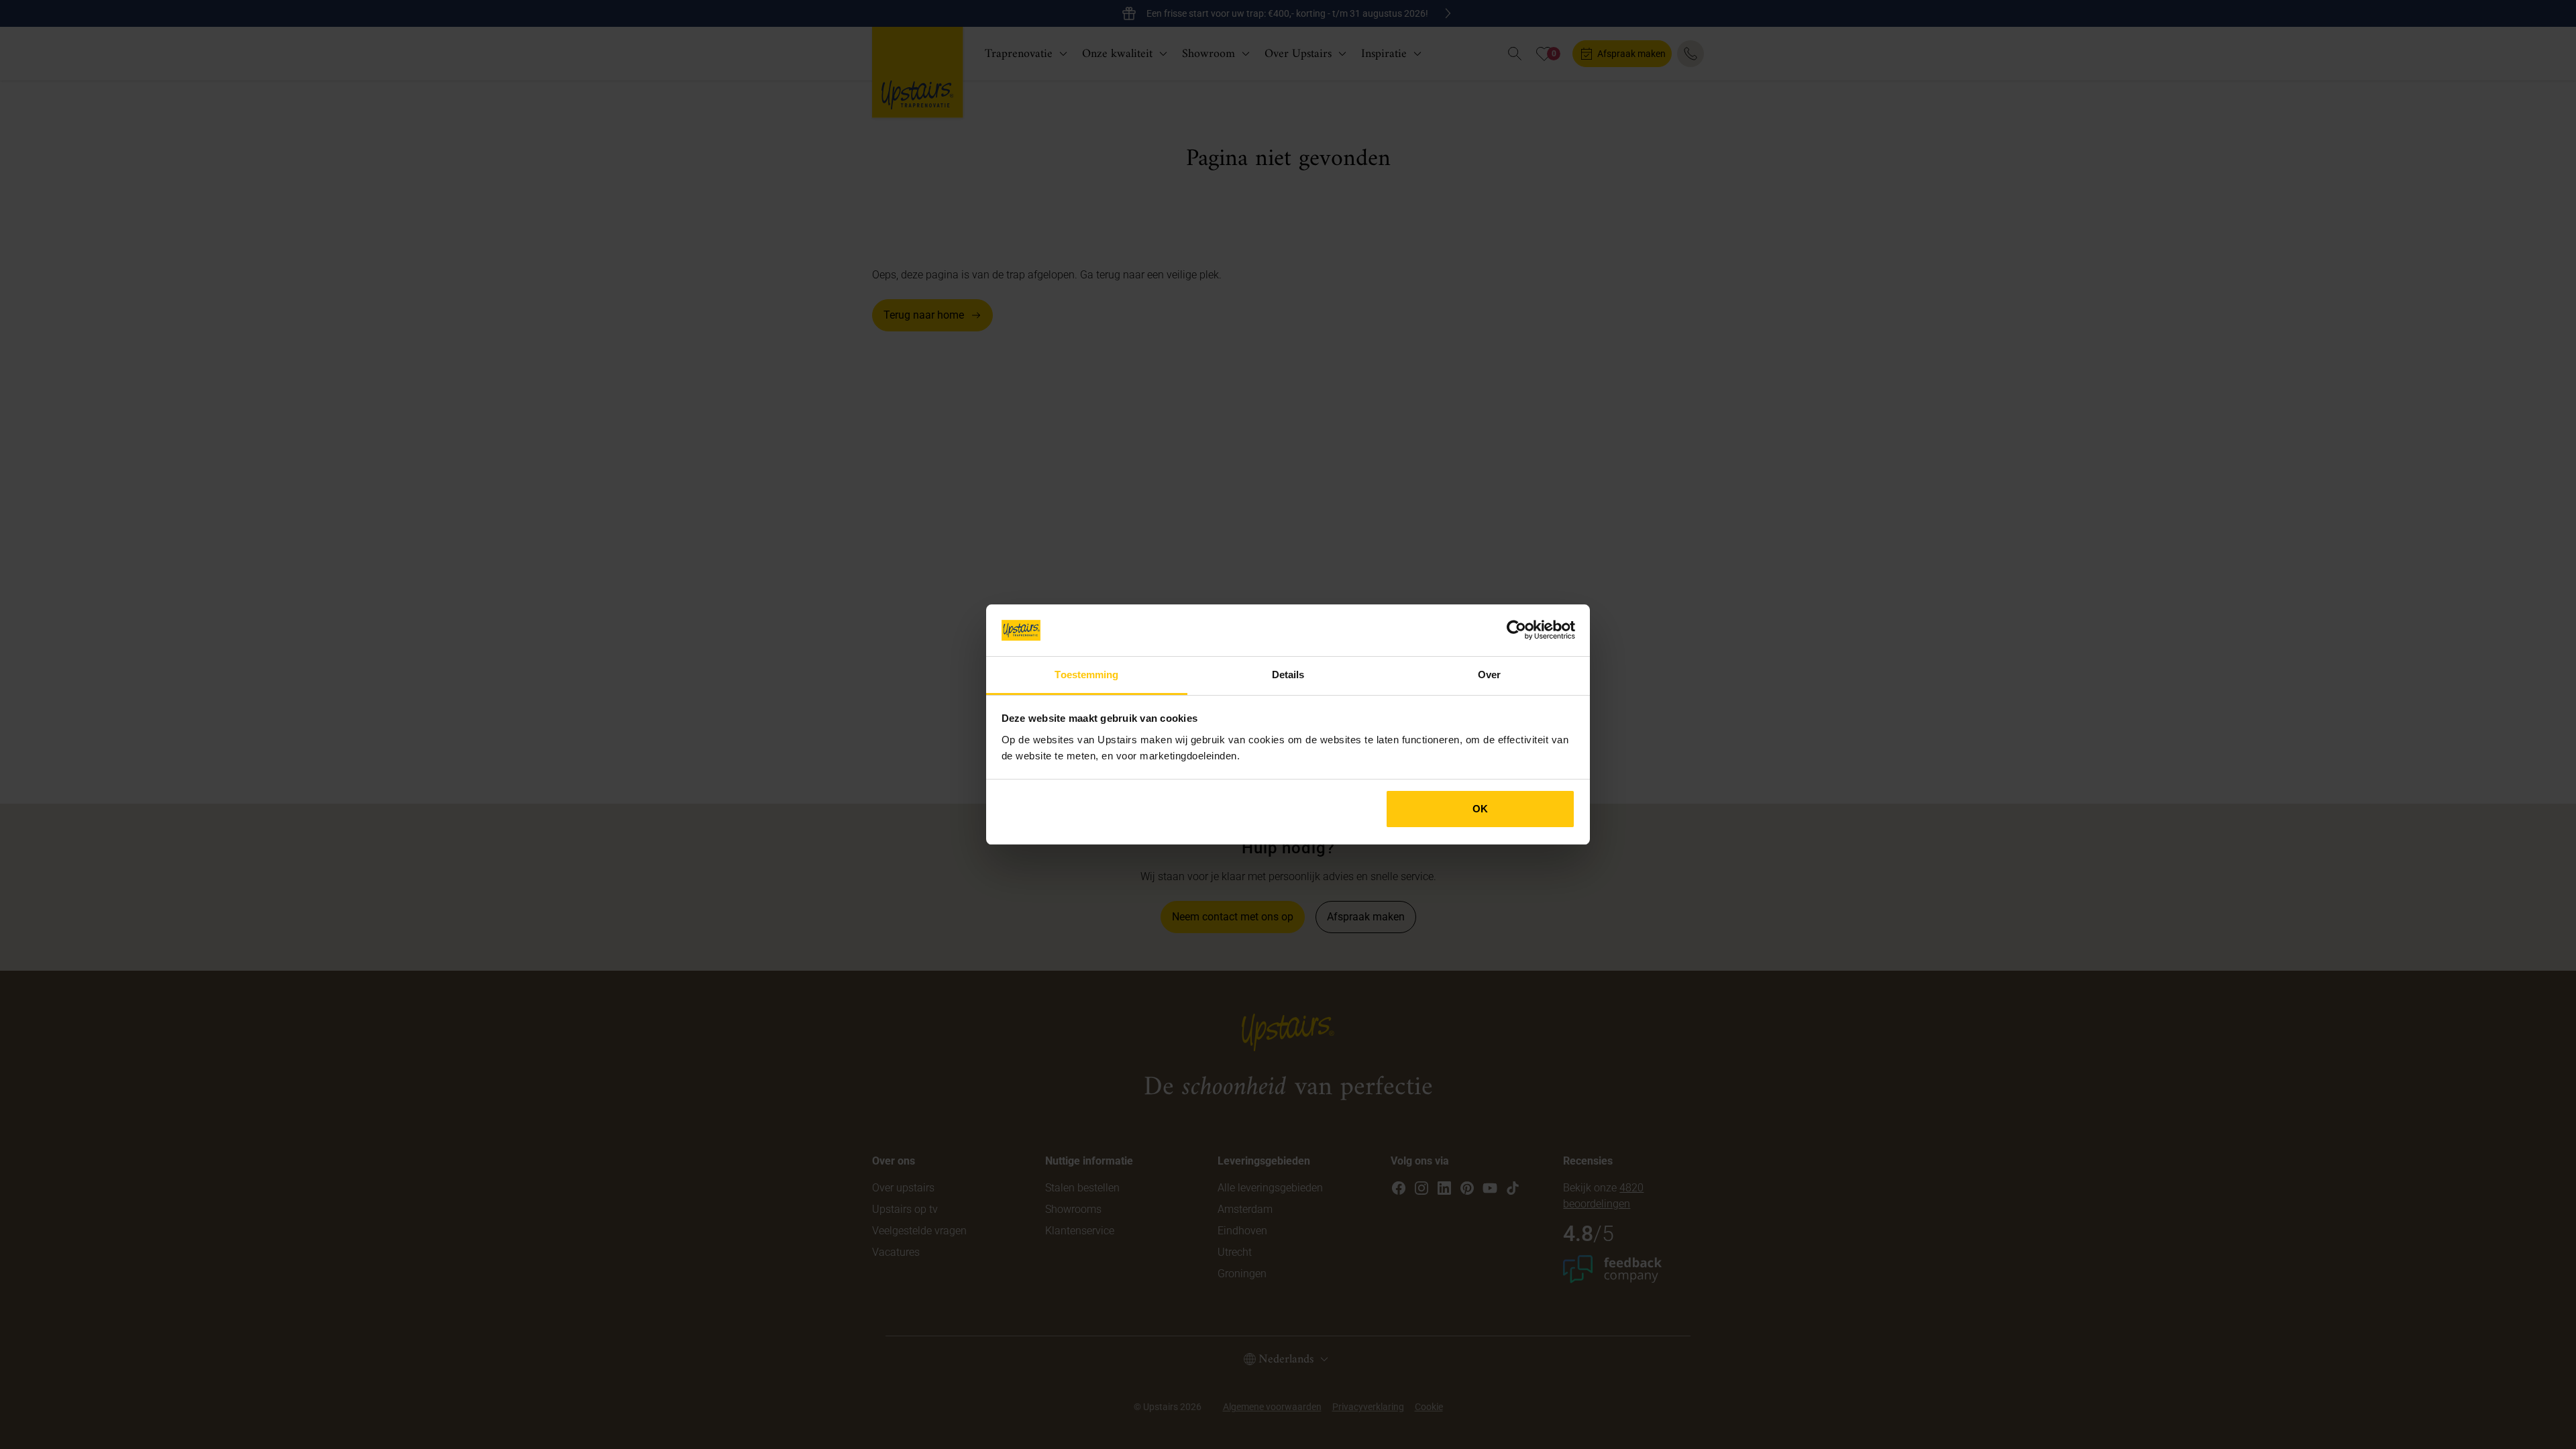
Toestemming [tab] (1086, 675)
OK (1480, 809)
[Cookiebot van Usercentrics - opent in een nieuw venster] (1516, 630)
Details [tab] (1288, 675)
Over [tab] (1489, 675)
